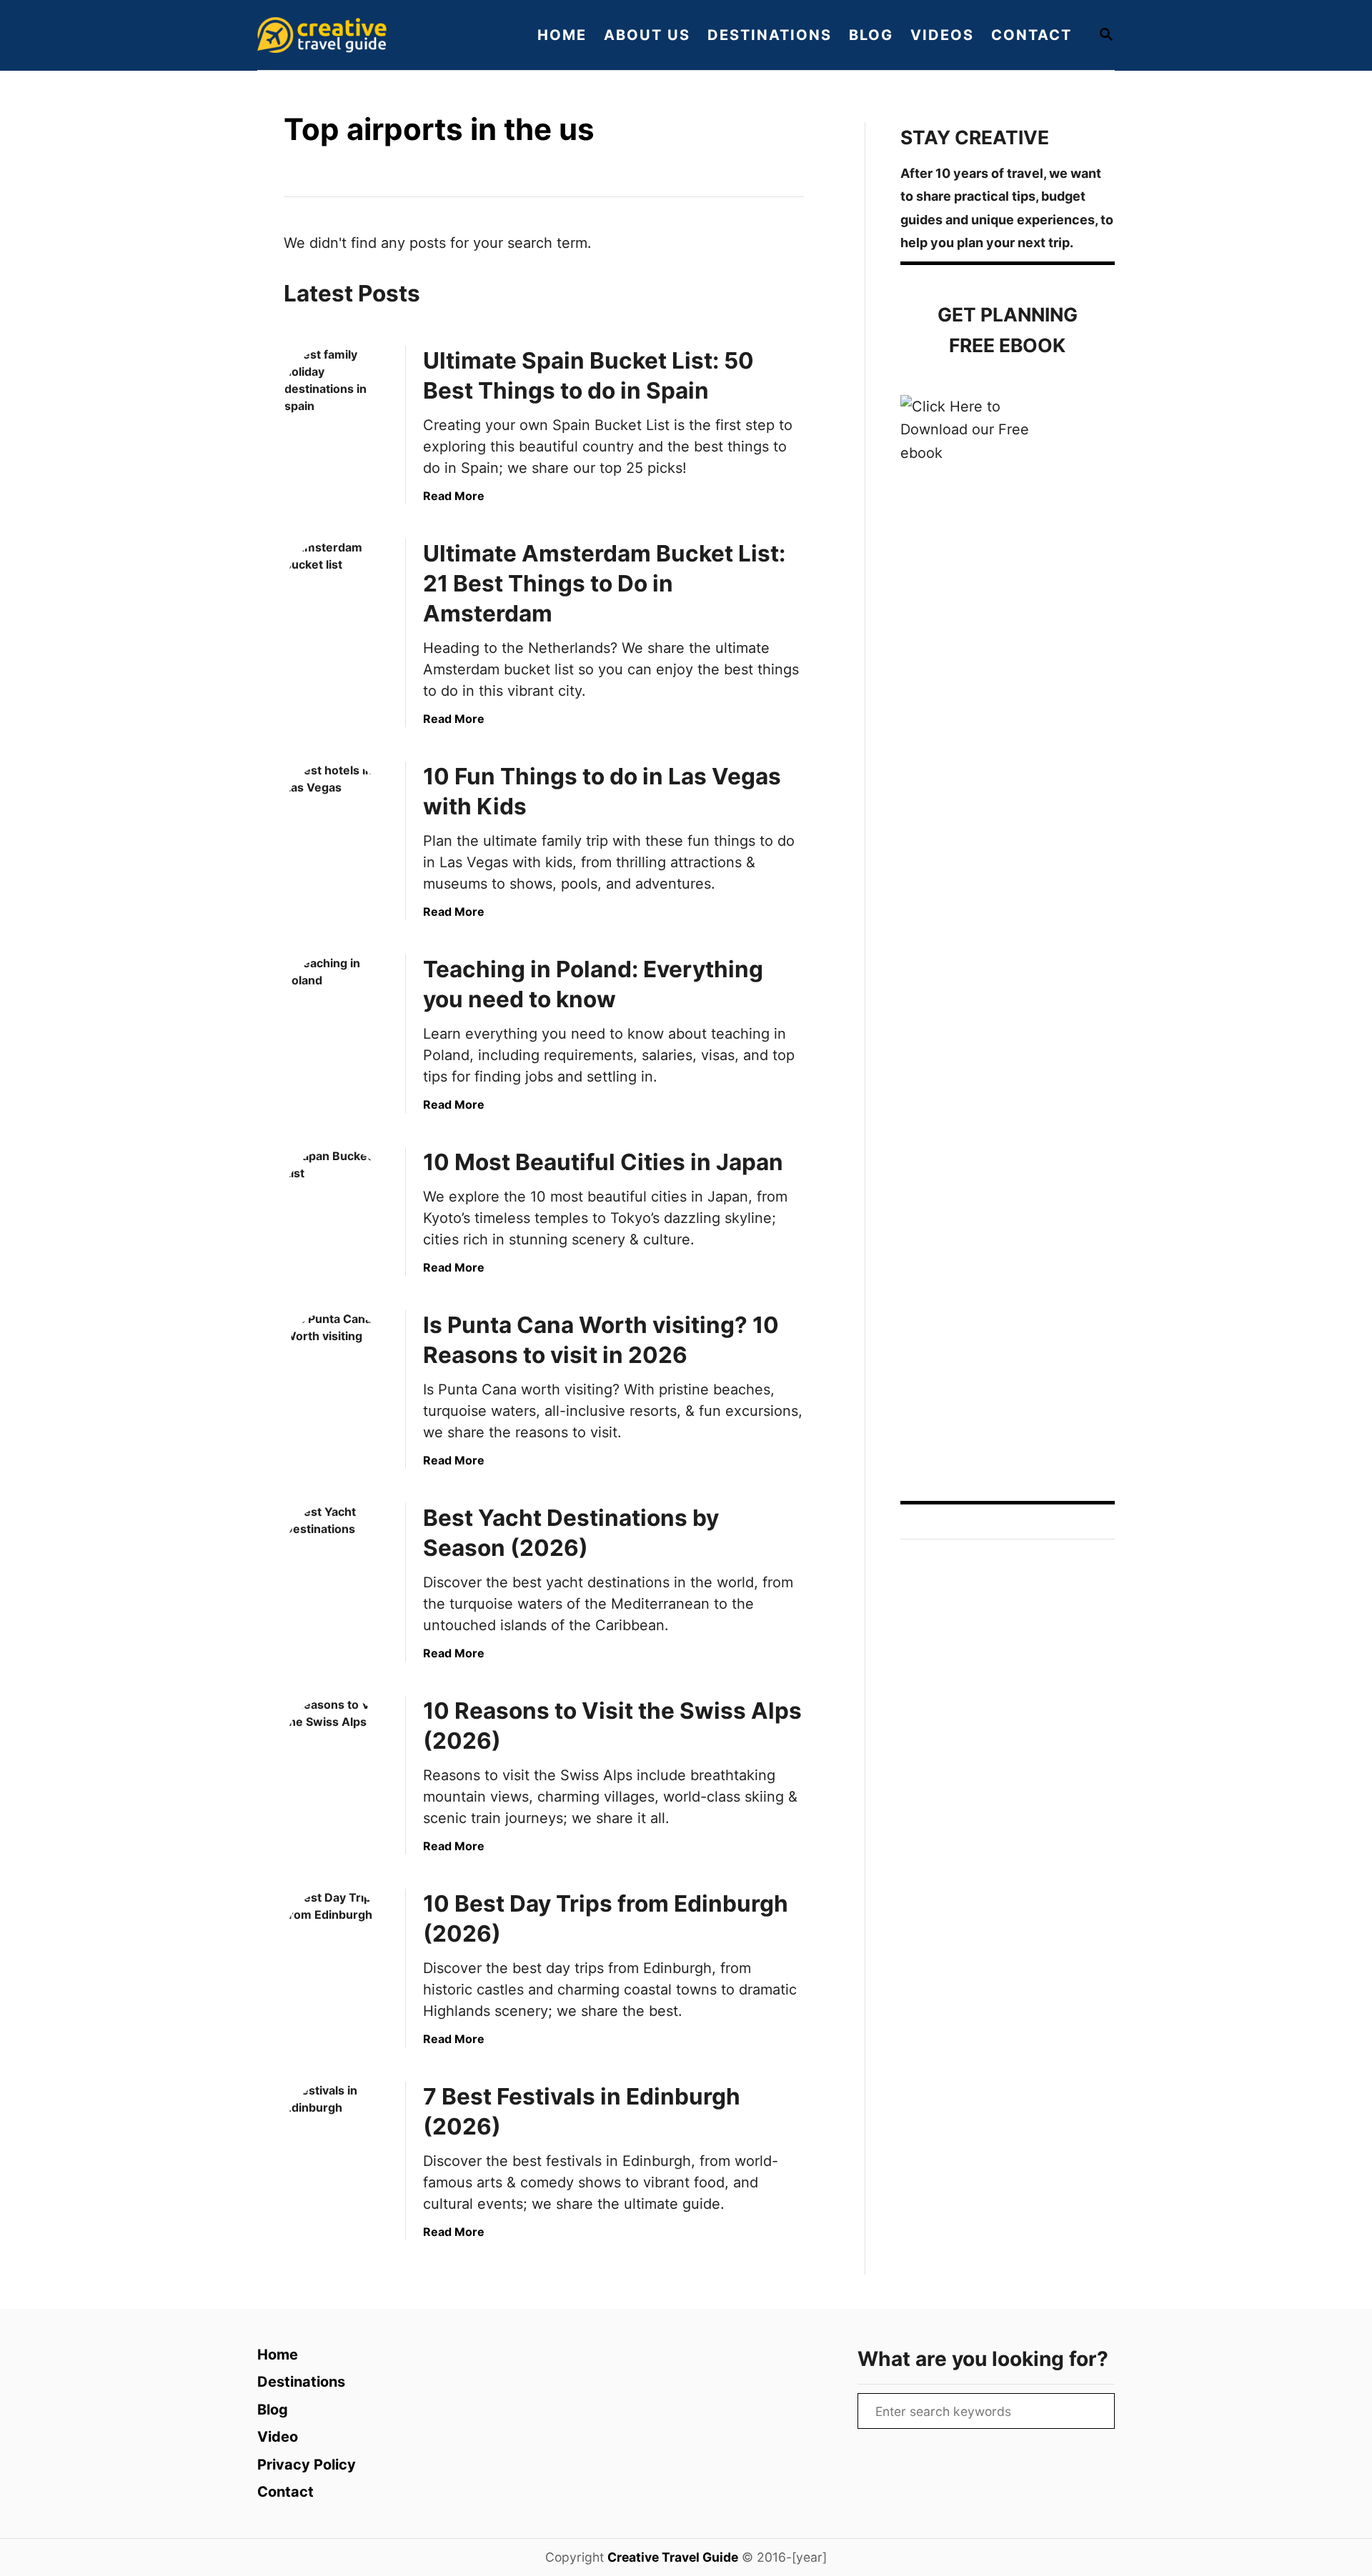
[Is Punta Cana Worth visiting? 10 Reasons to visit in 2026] (337, 1362)
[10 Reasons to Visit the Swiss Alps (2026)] (337, 1748)
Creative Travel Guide (673, 2557)
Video (278, 2437)
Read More (454, 496)
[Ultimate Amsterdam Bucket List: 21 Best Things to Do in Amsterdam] (337, 591)
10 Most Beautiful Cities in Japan (603, 1162)
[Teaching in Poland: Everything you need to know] (337, 1007)
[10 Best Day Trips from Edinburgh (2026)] (337, 1941)
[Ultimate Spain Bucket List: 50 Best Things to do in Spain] (337, 398)
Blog (273, 2410)
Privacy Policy (307, 2465)
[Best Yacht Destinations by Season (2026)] (337, 1555)
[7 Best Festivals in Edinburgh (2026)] (337, 2134)
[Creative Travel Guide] (379, 35)
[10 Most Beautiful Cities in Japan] (337, 1199)
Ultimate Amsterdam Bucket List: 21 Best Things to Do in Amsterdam (604, 583)
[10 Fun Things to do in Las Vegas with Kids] (337, 814)
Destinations (301, 2382)
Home (278, 2355)
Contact (285, 2492)
